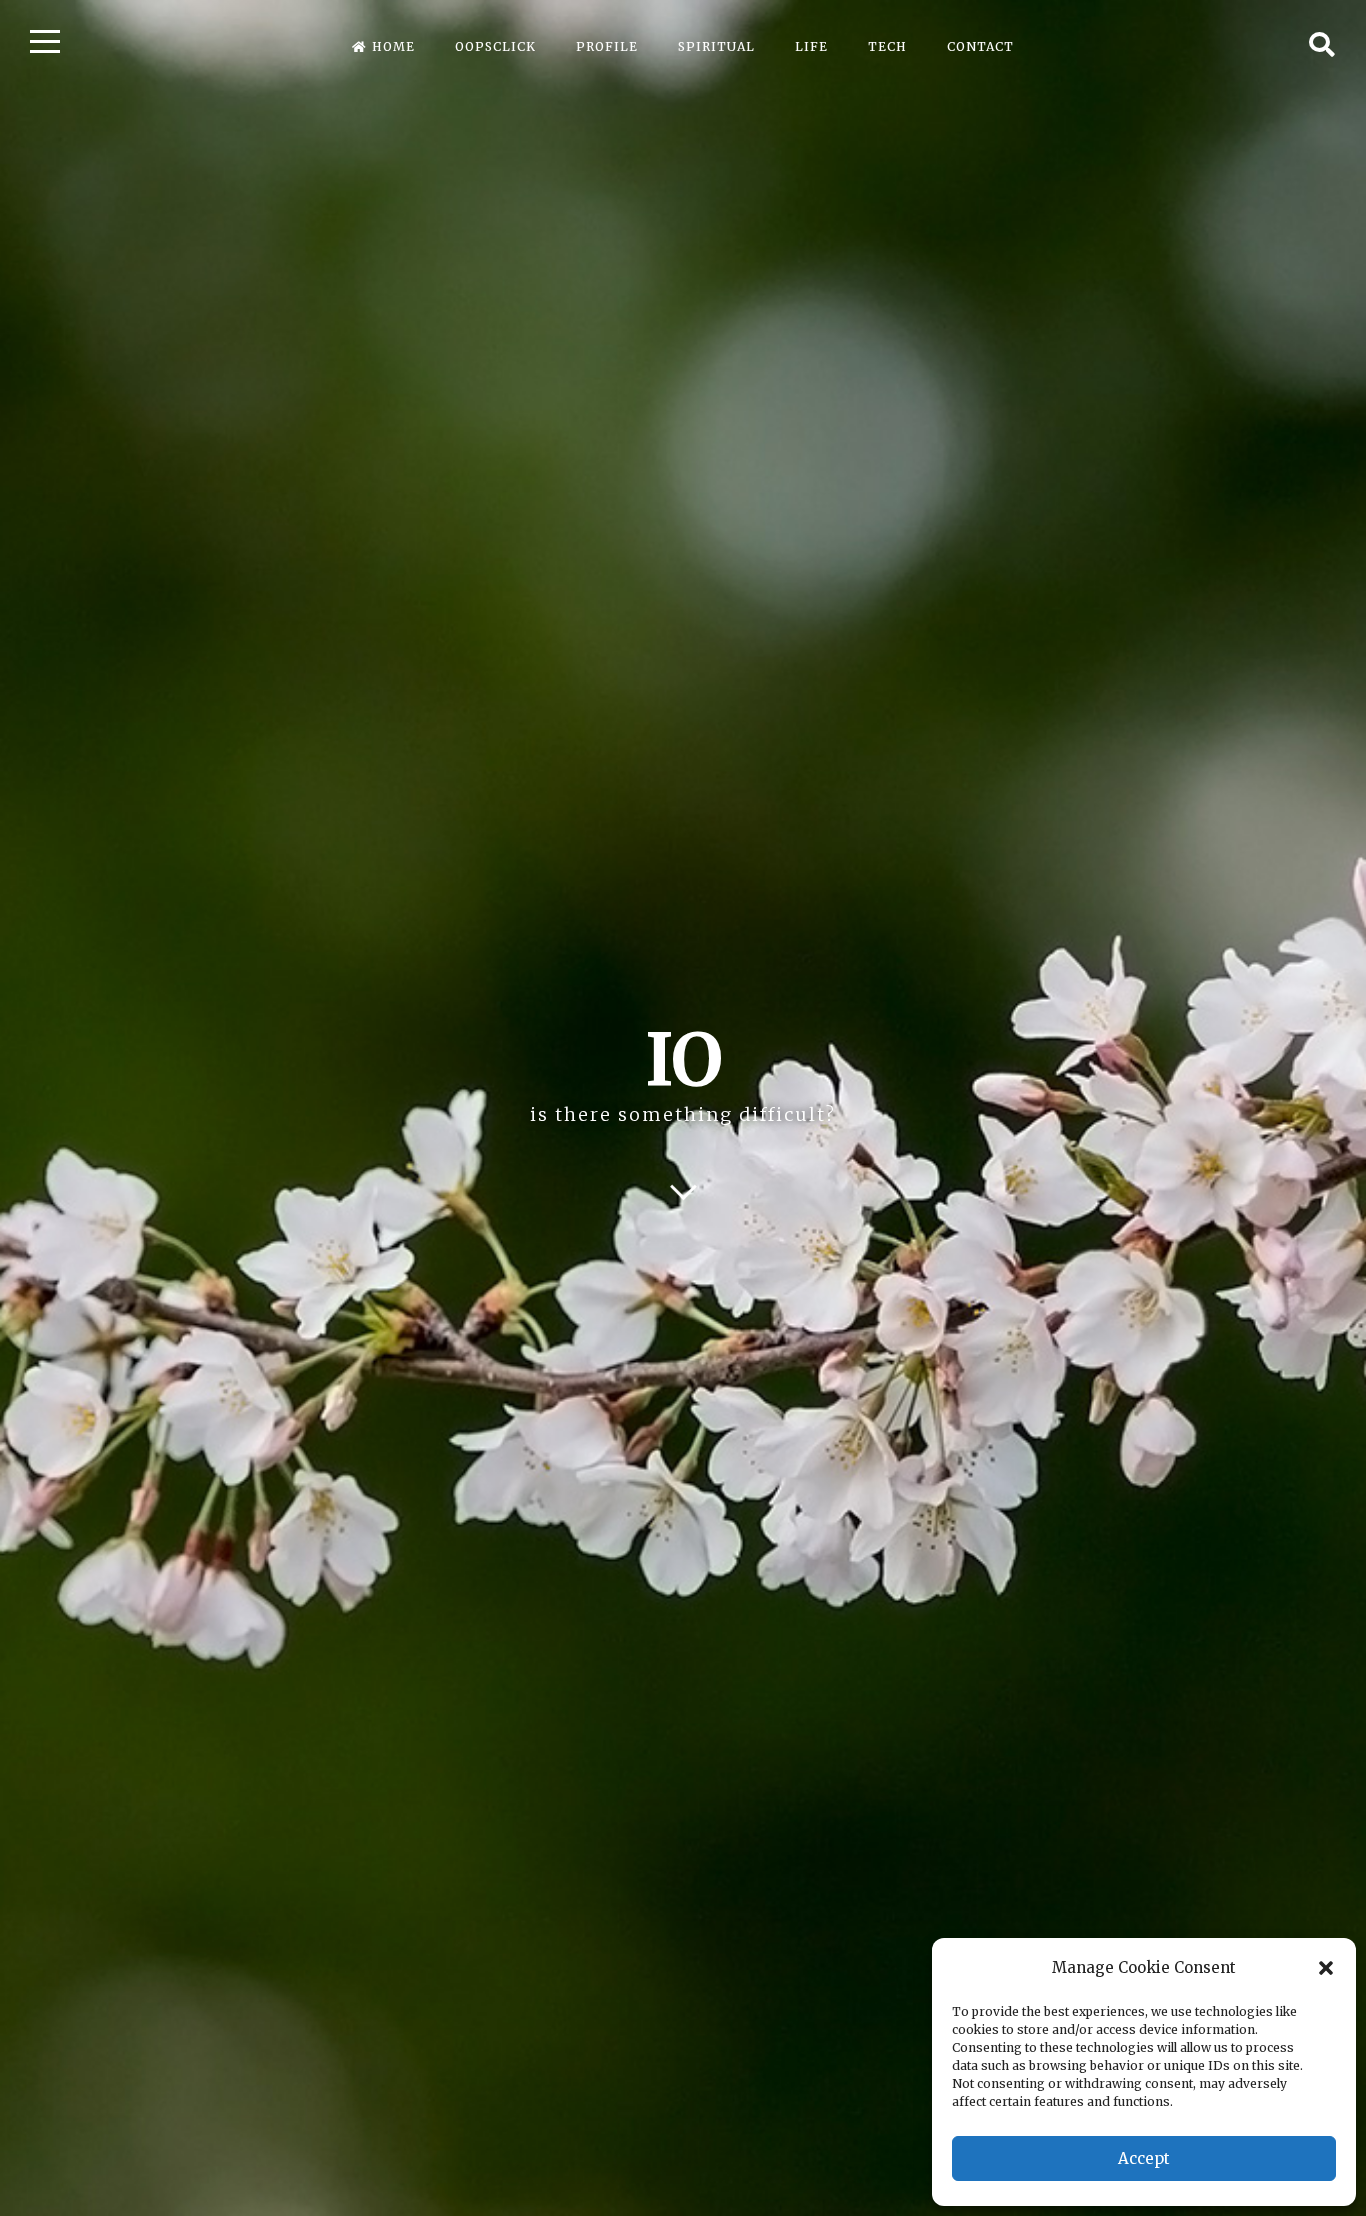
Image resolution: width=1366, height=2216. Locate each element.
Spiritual (716, 46)
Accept (1144, 2158)
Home (393, 46)
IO (683, 1059)
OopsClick (495, 46)
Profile (607, 46)
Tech (887, 46)
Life (811, 46)
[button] (1326, 1968)
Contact (980, 46)
